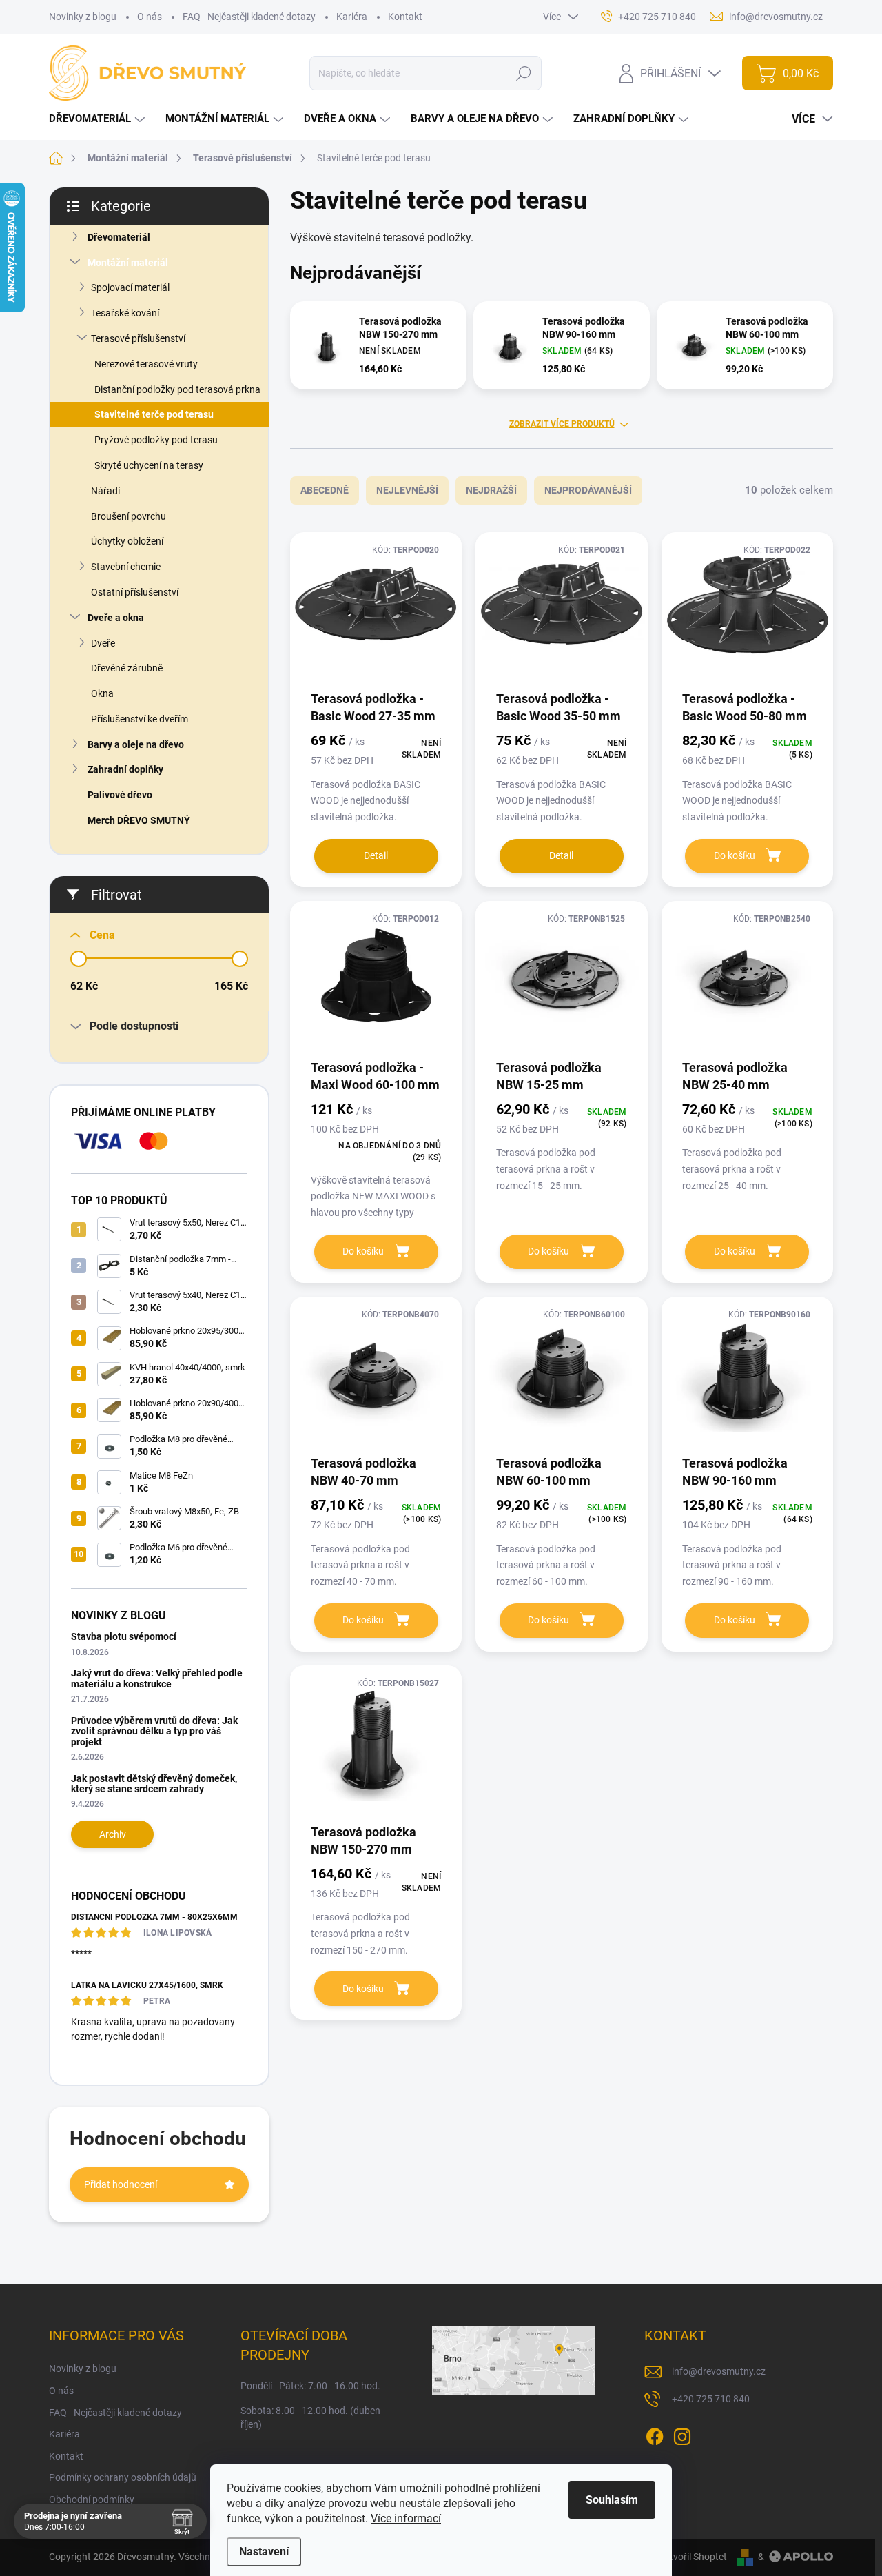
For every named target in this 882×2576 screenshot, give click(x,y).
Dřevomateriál (119, 237)
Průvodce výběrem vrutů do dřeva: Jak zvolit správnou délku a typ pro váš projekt (154, 1731)
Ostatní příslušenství (135, 592)
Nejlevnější (407, 490)
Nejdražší (491, 490)
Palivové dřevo (120, 795)
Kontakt (405, 17)
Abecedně (325, 490)
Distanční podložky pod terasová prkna (177, 389)
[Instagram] (682, 2434)
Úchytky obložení (127, 541)
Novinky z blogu (83, 17)
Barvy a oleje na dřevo (136, 744)
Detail (376, 855)
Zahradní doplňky (125, 769)
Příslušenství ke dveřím (140, 719)
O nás (150, 17)
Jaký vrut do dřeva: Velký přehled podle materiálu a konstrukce (157, 1678)
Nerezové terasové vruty (146, 364)
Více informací (406, 2518)
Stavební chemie (126, 567)
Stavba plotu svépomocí (124, 1636)
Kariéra (352, 17)
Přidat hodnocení (121, 2184)
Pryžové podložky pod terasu (156, 440)
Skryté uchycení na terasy (149, 465)
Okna (102, 693)
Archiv (113, 1834)
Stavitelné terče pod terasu (154, 414)
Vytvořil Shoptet (693, 2557)
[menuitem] (99, 119)
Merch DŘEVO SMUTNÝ (139, 820)
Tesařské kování (125, 313)
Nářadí (105, 491)
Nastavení (264, 2552)
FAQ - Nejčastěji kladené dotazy (249, 17)
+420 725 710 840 (711, 2399)
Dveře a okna (116, 618)
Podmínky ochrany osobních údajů (123, 2477)
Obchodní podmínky (92, 2499)
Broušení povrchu (129, 516)
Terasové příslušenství (138, 338)
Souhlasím (612, 2500)
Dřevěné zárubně (127, 668)
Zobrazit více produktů (562, 424)
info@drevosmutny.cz (719, 2371)
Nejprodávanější (588, 490)
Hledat (524, 73)
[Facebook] (655, 2434)
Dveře (103, 643)
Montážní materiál (128, 263)
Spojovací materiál (130, 287)
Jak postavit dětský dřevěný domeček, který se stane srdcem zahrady (154, 1784)
